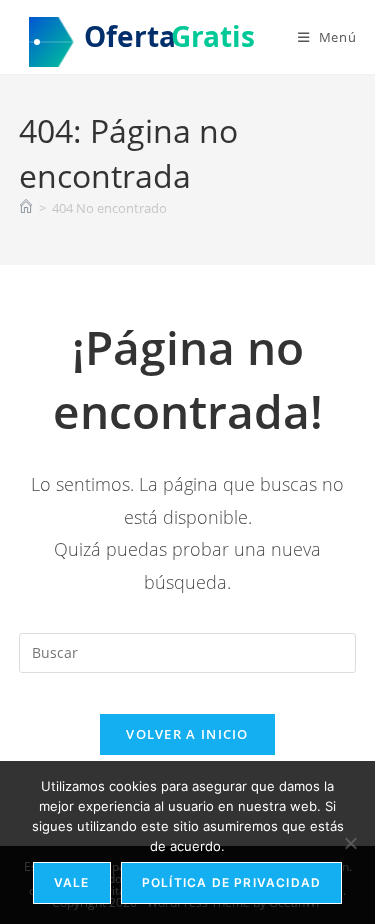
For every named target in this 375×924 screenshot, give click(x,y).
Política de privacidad (231, 882)
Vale (72, 882)
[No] (350, 843)
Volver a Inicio (187, 734)
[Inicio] (26, 208)
